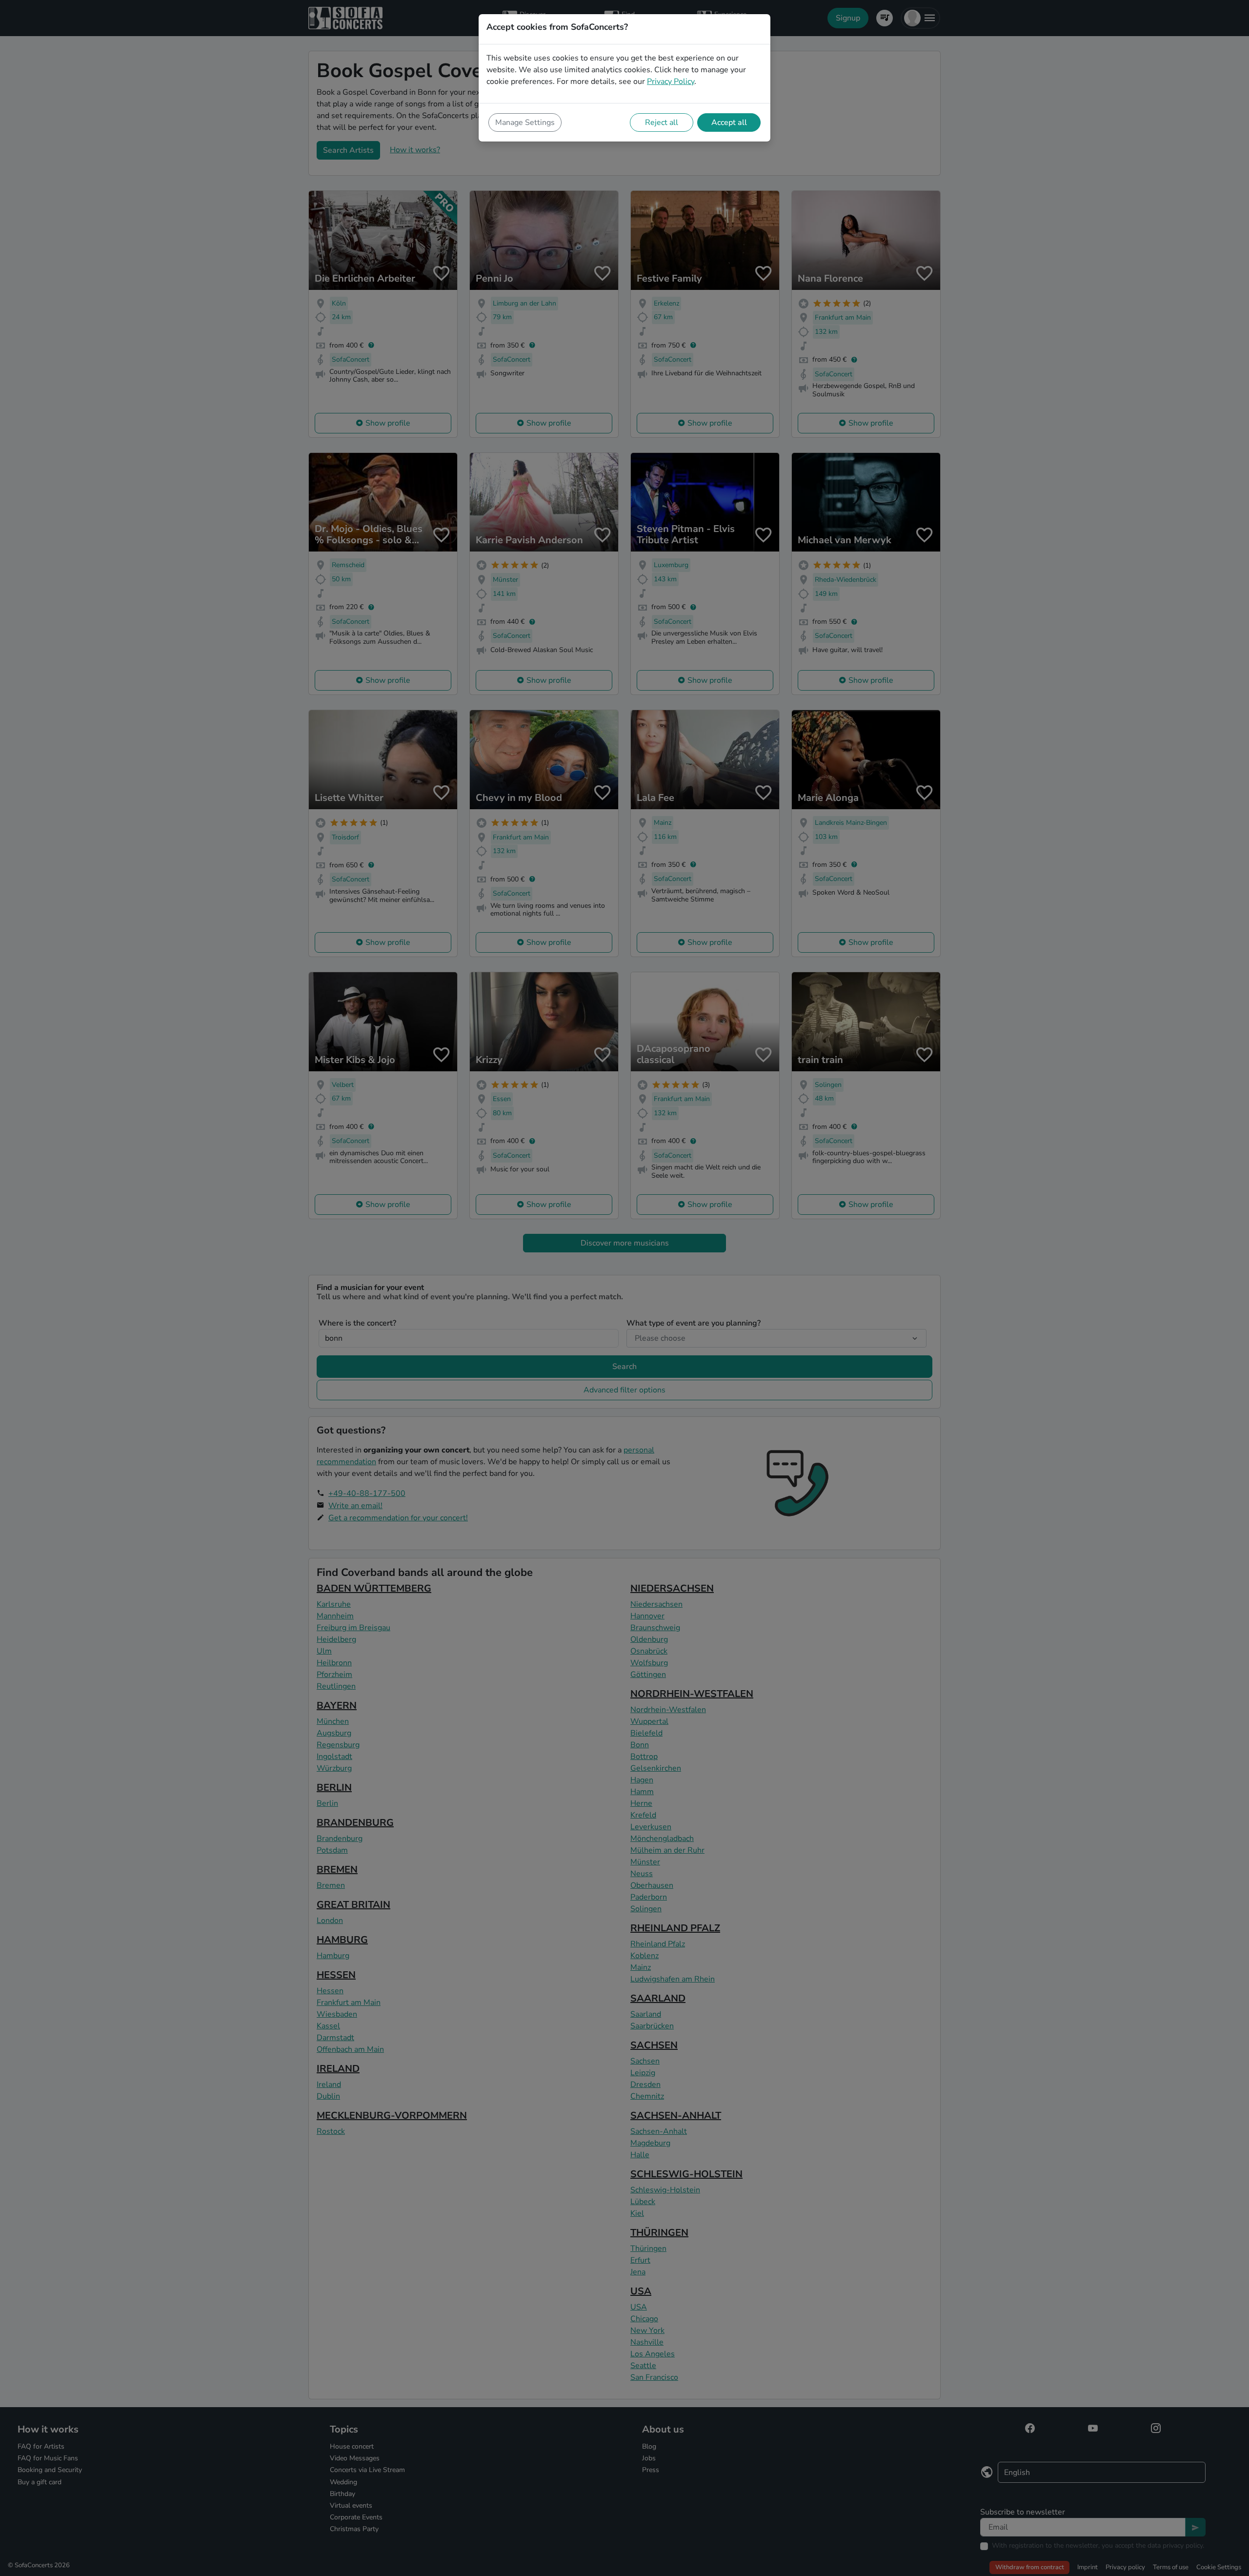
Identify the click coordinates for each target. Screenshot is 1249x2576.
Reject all (662, 123)
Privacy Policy (671, 82)
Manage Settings (525, 123)
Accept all (729, 123)
